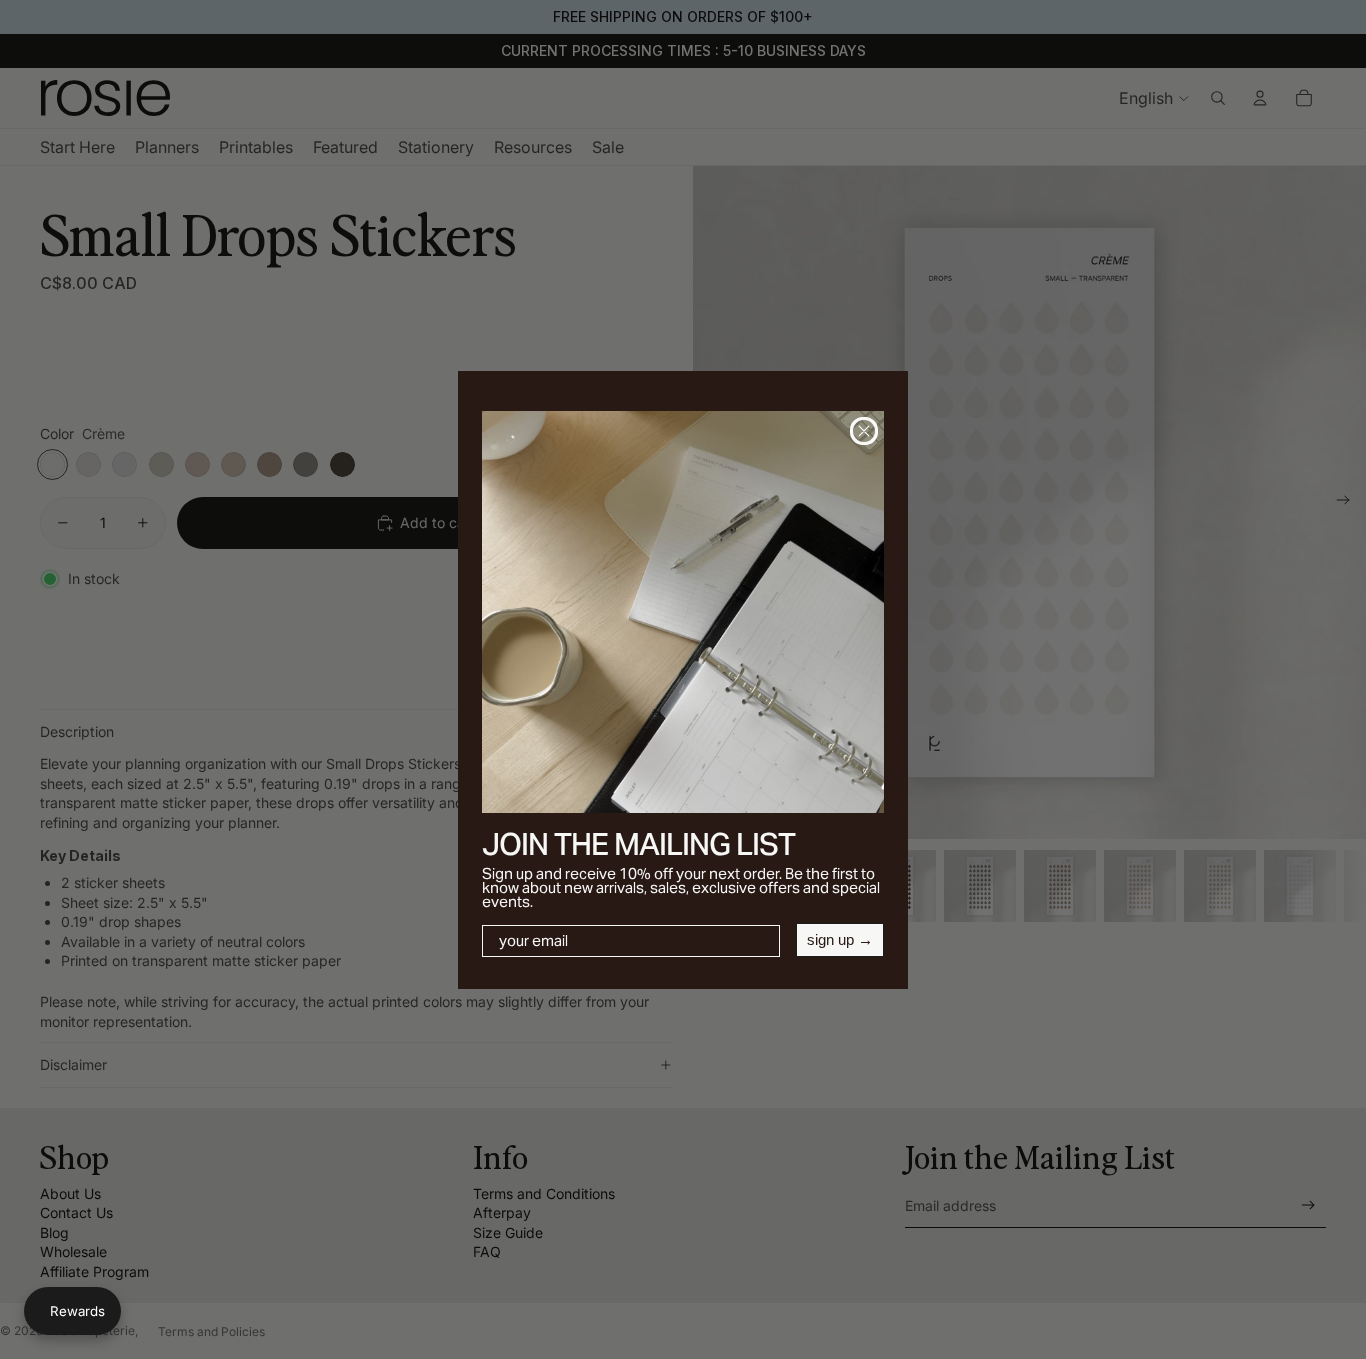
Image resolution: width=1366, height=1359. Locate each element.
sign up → (840, 939)
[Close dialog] (864, 431)
